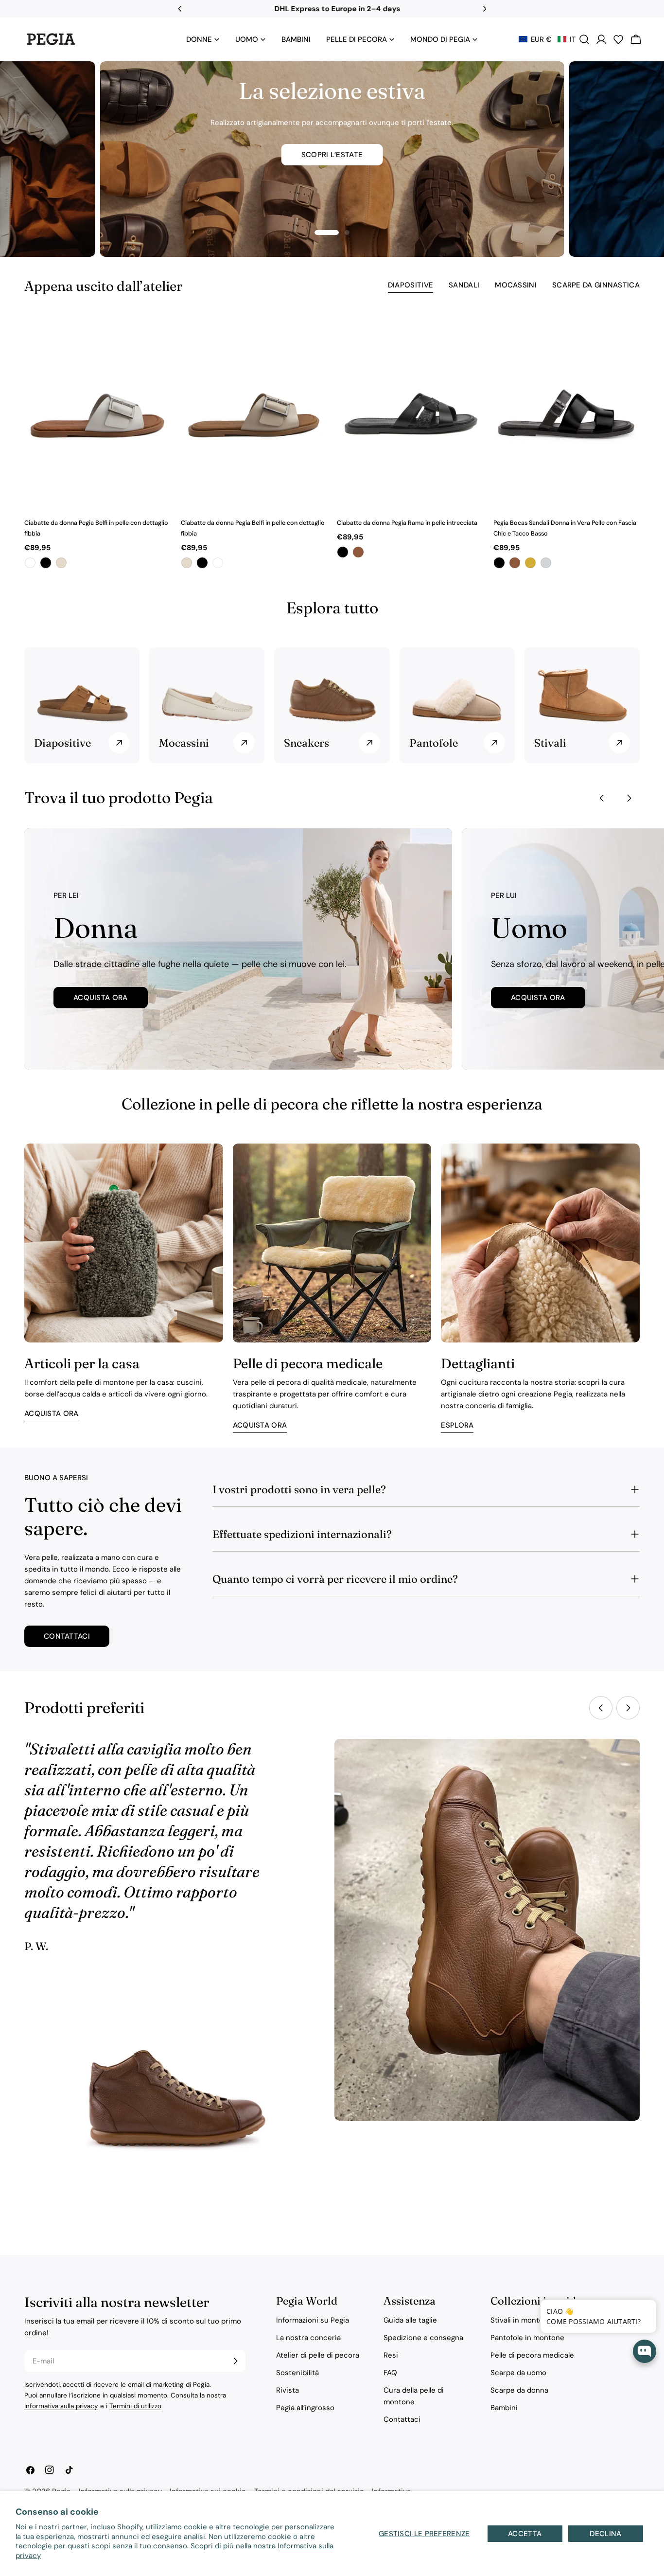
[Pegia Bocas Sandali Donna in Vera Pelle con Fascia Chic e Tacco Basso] (567, 412)
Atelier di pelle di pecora (318, 2355)
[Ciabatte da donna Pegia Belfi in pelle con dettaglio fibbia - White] (30, 563)
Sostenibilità (297, 2373)
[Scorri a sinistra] (602, 798)
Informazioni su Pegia (313, 2320)
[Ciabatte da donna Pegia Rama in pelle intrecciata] (410, 412)
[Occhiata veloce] (158, 335)
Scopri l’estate (332, 155)
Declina (605, 2534)
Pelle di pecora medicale (532, 2355)
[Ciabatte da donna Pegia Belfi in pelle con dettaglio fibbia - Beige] (61, 563)
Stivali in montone (521, 2320)
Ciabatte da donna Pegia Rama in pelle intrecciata (407, 523)
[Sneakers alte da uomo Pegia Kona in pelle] (177, 2115)
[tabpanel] (332, 442)
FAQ (390, 2373)
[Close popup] (634, 2308)
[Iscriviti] (235, 2361)
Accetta (525, 2534)
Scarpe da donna (519, 2390)
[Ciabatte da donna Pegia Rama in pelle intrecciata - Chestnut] (358, 552)
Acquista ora (101, 998)
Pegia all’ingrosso (305, 2408)
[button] (547, 39)
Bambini (504, 2408)
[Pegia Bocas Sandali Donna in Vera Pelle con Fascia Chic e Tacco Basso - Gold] (530, 563)
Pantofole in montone (527, 2338)
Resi (391, 2355)
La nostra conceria (308, 2338)
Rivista (288, 2390)
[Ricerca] (584, 39)
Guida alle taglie (410, 2320)
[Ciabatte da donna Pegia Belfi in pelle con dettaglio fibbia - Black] (46, 563)
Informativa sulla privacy (61, 2406)
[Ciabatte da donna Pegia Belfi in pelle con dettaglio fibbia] (98, 412)
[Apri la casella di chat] (645, 2351)
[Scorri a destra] (629, 798)
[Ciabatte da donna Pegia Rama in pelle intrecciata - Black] (343, 552)
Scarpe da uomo (518, 2373)
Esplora (457, 1425)
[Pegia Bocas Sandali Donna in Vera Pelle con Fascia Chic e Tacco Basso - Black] (499, 563)
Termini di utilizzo (135, 2406)
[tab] (411, 286)
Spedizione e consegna (423, 2338)
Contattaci (67, 1636)
